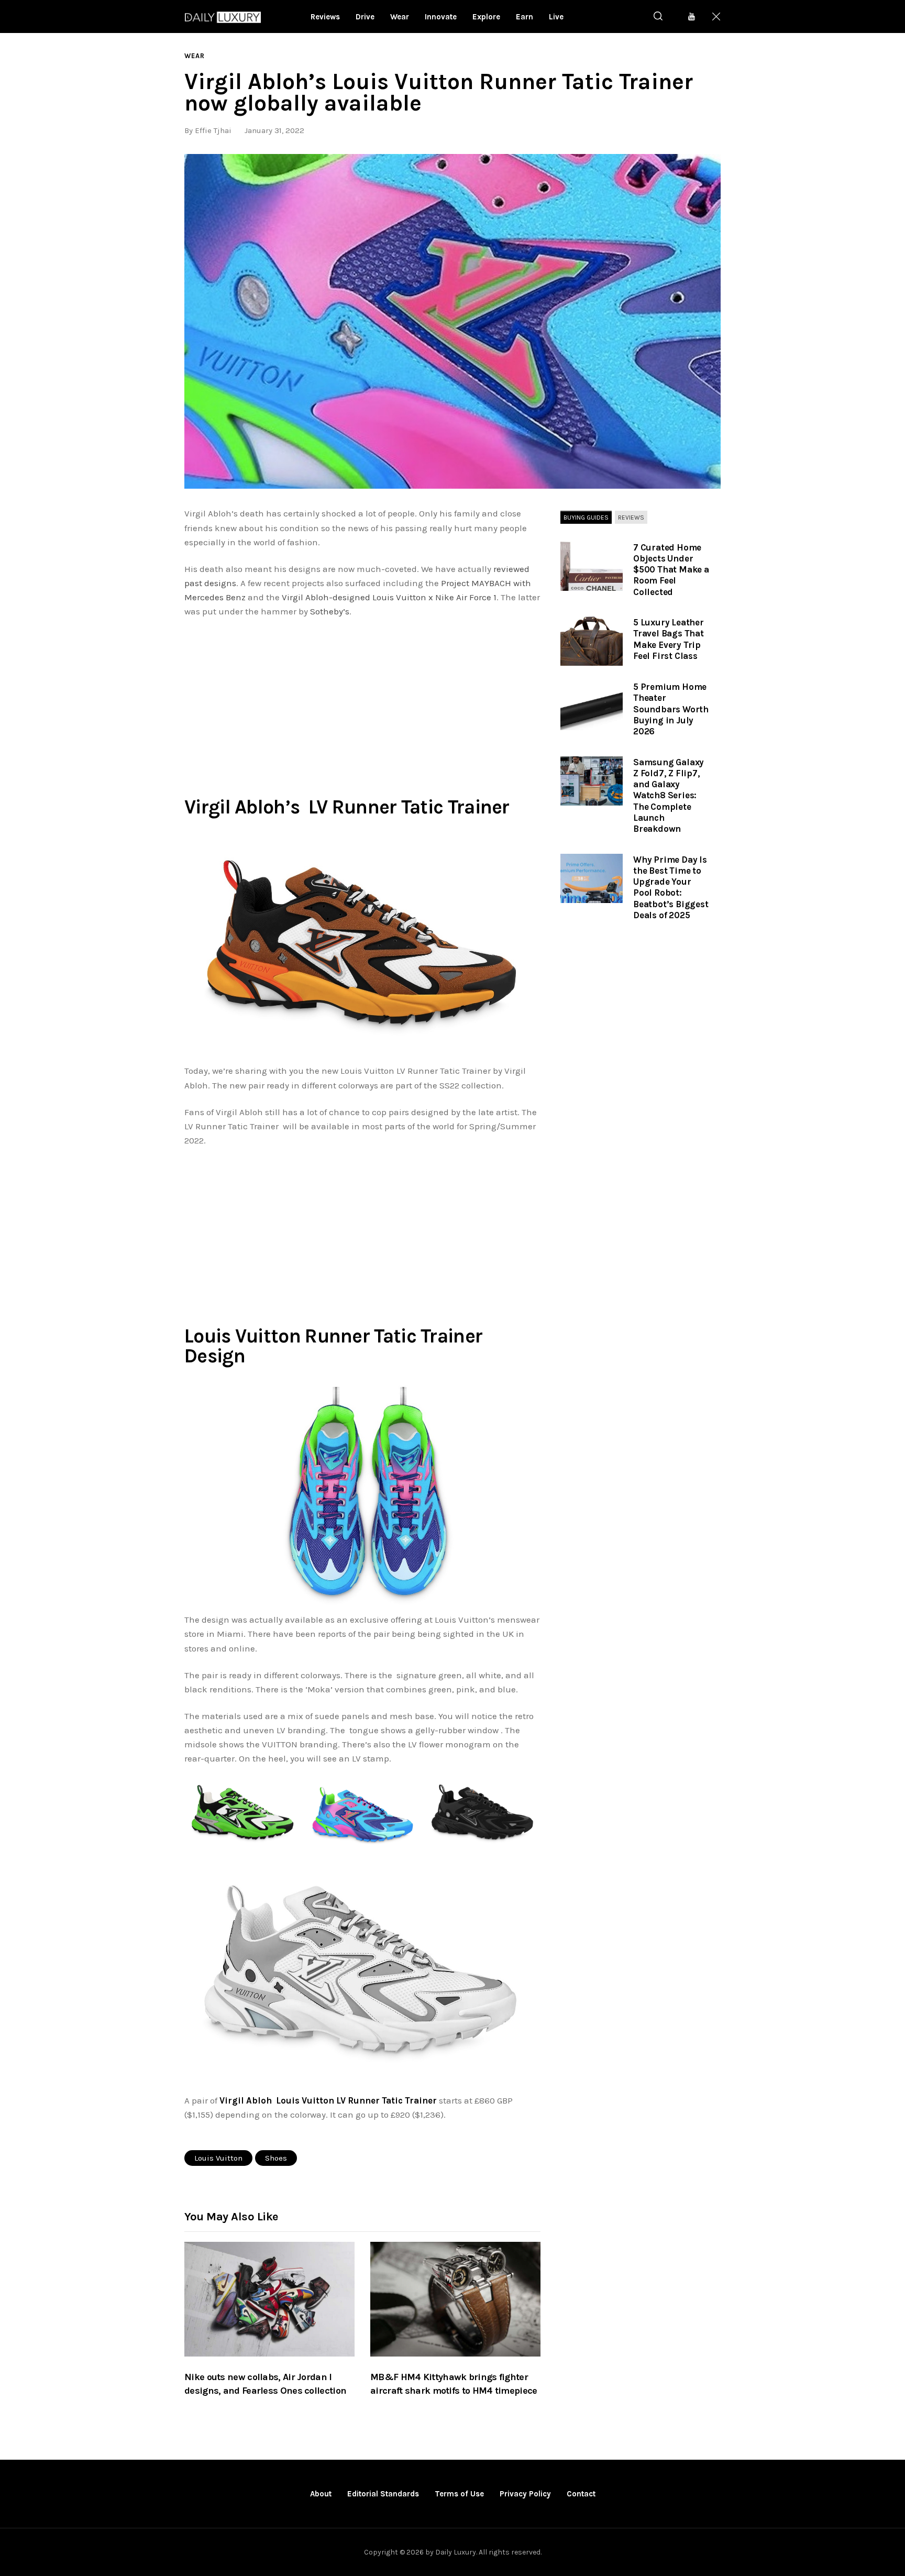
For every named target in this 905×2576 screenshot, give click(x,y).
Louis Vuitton (218, 2158)
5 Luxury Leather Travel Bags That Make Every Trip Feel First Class (669, 639)
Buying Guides (586, 517)
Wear (195, 56)
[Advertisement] (362, 704)
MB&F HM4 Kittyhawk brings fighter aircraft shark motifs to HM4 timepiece (454, 2384)
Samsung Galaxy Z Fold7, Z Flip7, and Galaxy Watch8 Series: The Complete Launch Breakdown (669, 796)
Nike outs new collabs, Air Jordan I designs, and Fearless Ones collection (265, 2384)
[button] (452, 321)
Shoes (276, 2158)
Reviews (631, 517)
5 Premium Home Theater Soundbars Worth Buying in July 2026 (671, 709)
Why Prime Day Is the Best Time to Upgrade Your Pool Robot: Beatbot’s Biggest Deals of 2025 (671, 887)
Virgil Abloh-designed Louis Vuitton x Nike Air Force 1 (389, 597)
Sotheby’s (330, 611)
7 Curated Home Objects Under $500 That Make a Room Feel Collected (671, 570)
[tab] (586, 518)
